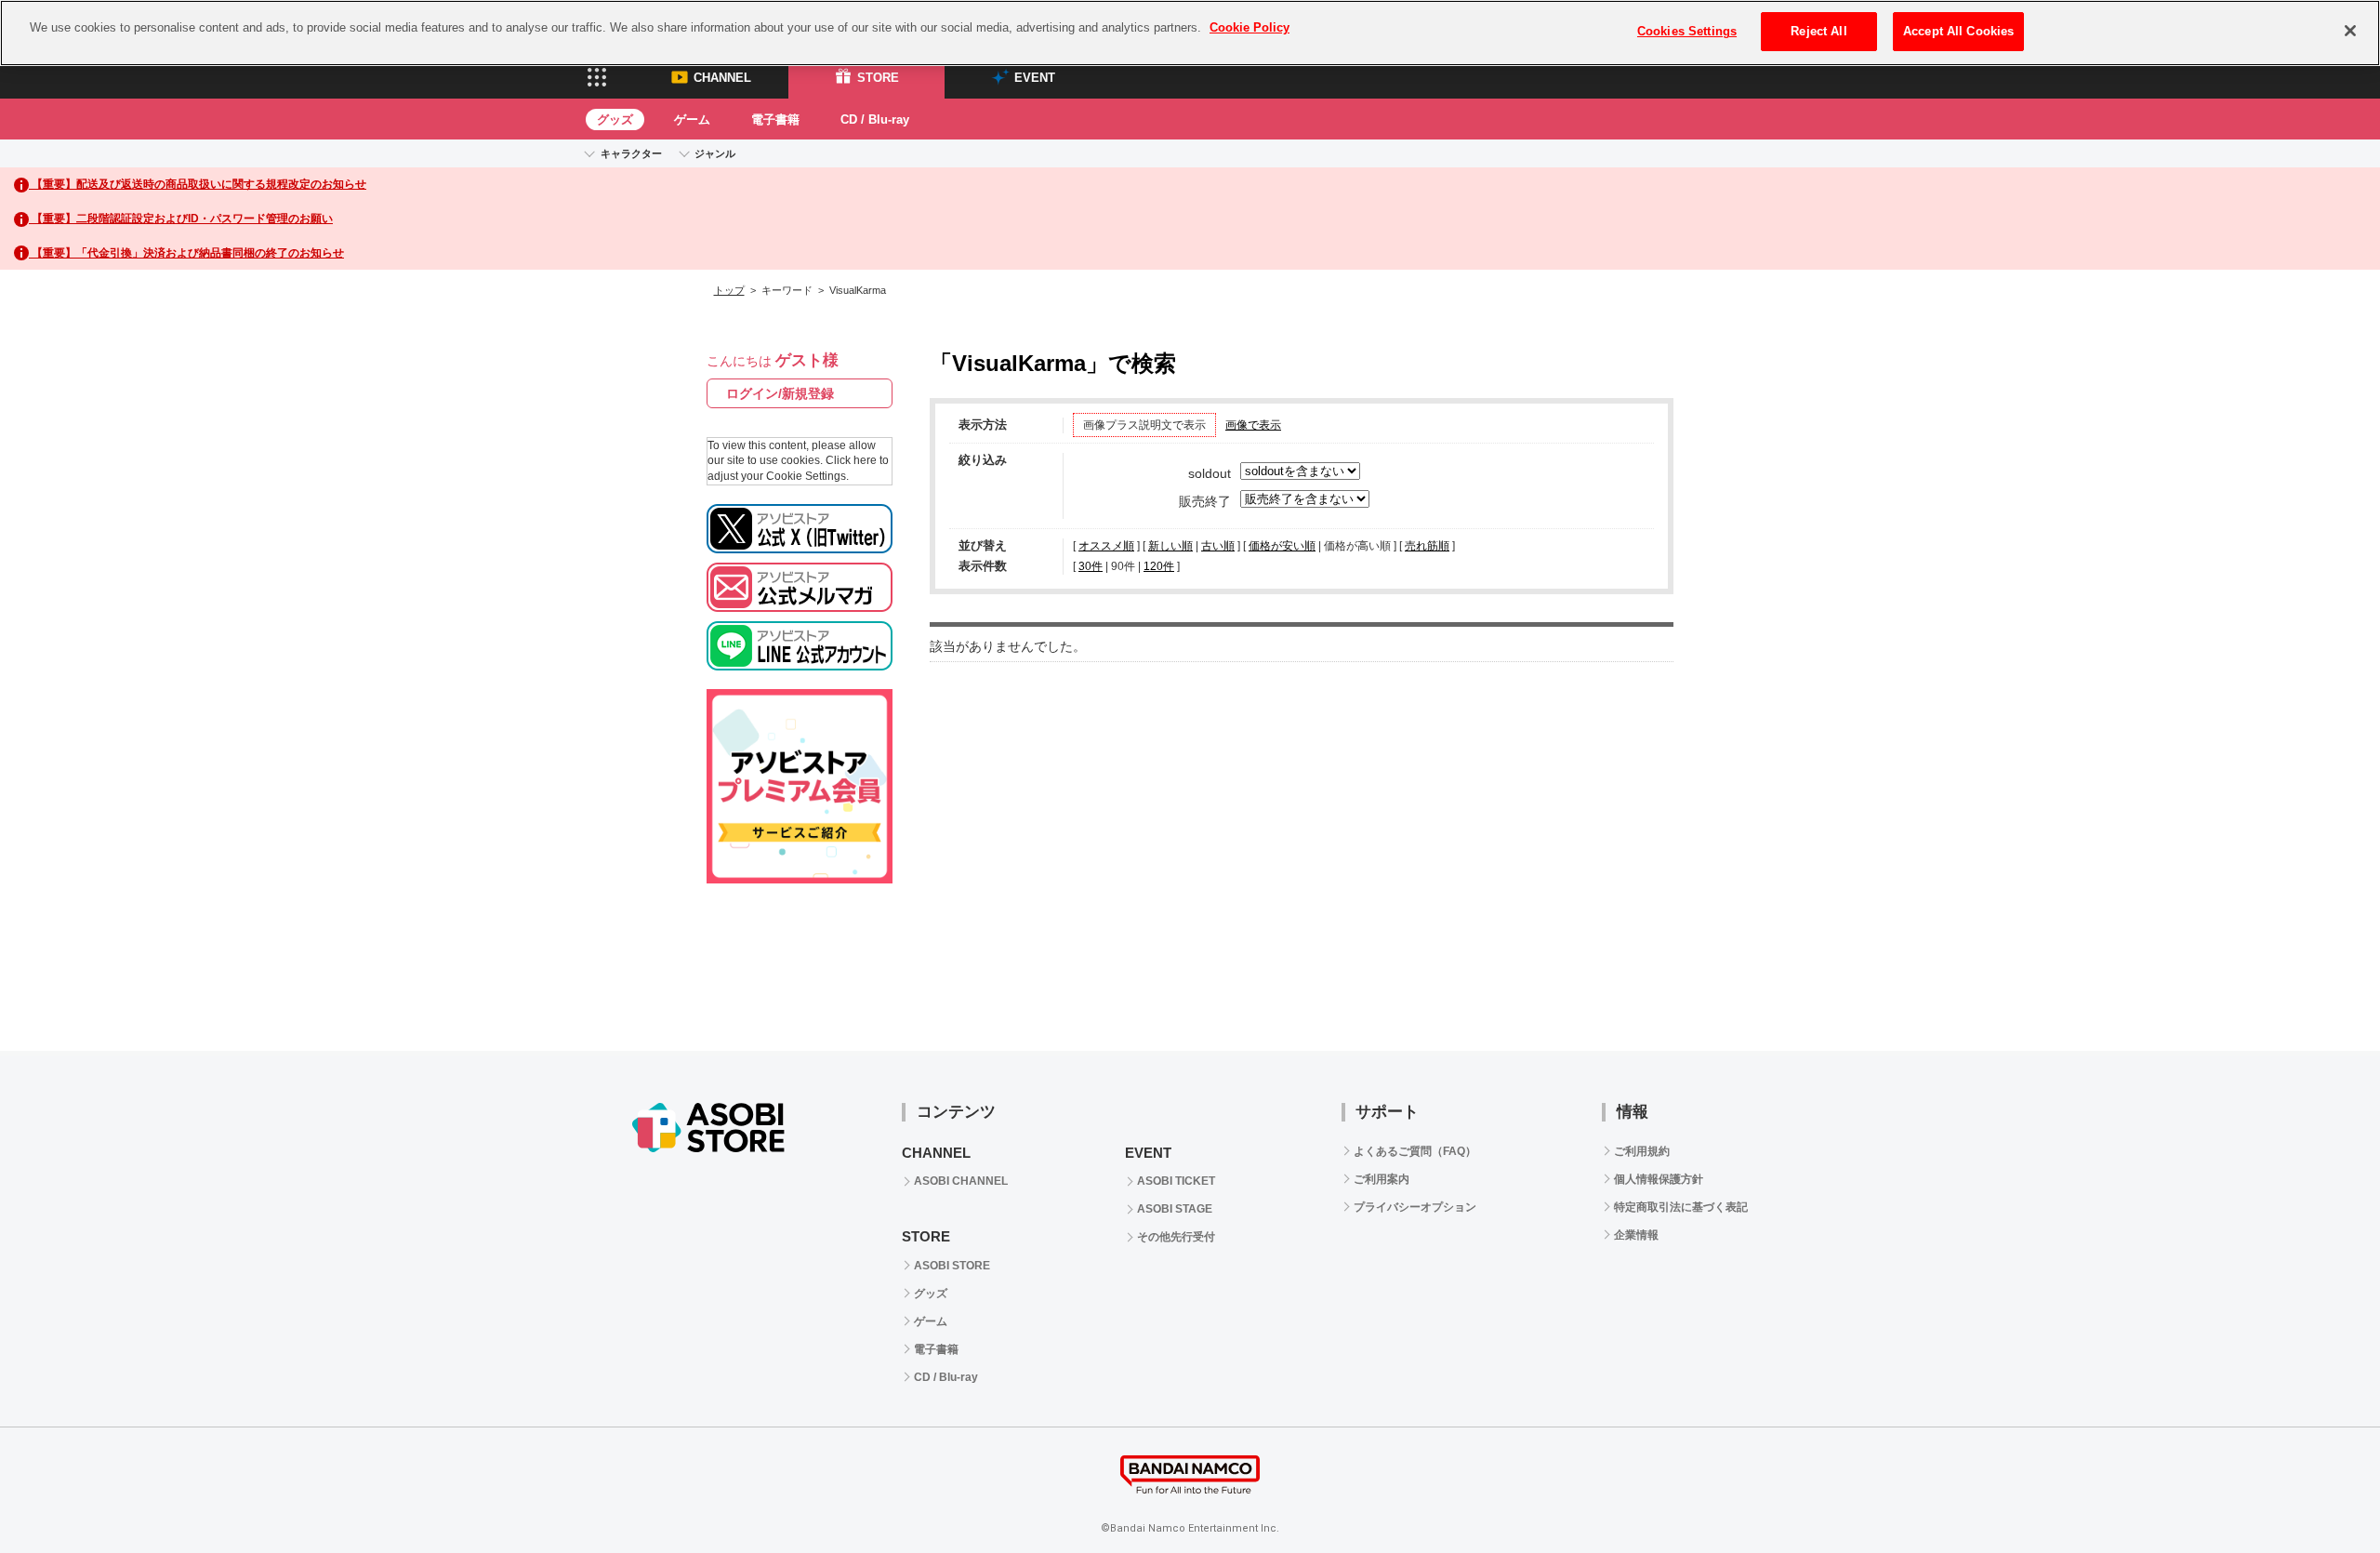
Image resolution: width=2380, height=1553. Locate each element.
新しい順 (1170, 546)
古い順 (1218, 546)
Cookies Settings (1687, 31)
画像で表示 (1253, 425)
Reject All (1818, 31)
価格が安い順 (1282, 546)
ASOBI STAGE (1175, 1209)
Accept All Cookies (1958, 31)
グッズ (615, 119)
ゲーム (692, 119)
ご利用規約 (1642, 1151)
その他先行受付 (1176, 1237)
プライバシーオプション (1415, 1207)
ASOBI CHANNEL (961, 1181)
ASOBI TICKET (1176, 1181)
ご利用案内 (1382, 1179)
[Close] (2350, 31)
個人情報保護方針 (1659, 1179)
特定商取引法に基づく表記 (1681, 1207)
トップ (729, 290)
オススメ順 (1106, 546)
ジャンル (715, 153)
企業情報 (1636, 1235)
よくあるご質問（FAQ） (1415, 1151)
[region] (1190, 33)
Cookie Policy (1249, 27)
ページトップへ (2320, 990)
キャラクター (631, 153)
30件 (1091, 566)
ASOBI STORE (952, 1266)
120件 (1159, 566)
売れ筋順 (1427, 546)
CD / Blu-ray (875, 119)
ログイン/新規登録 (780, 393)
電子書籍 (775, 119)
